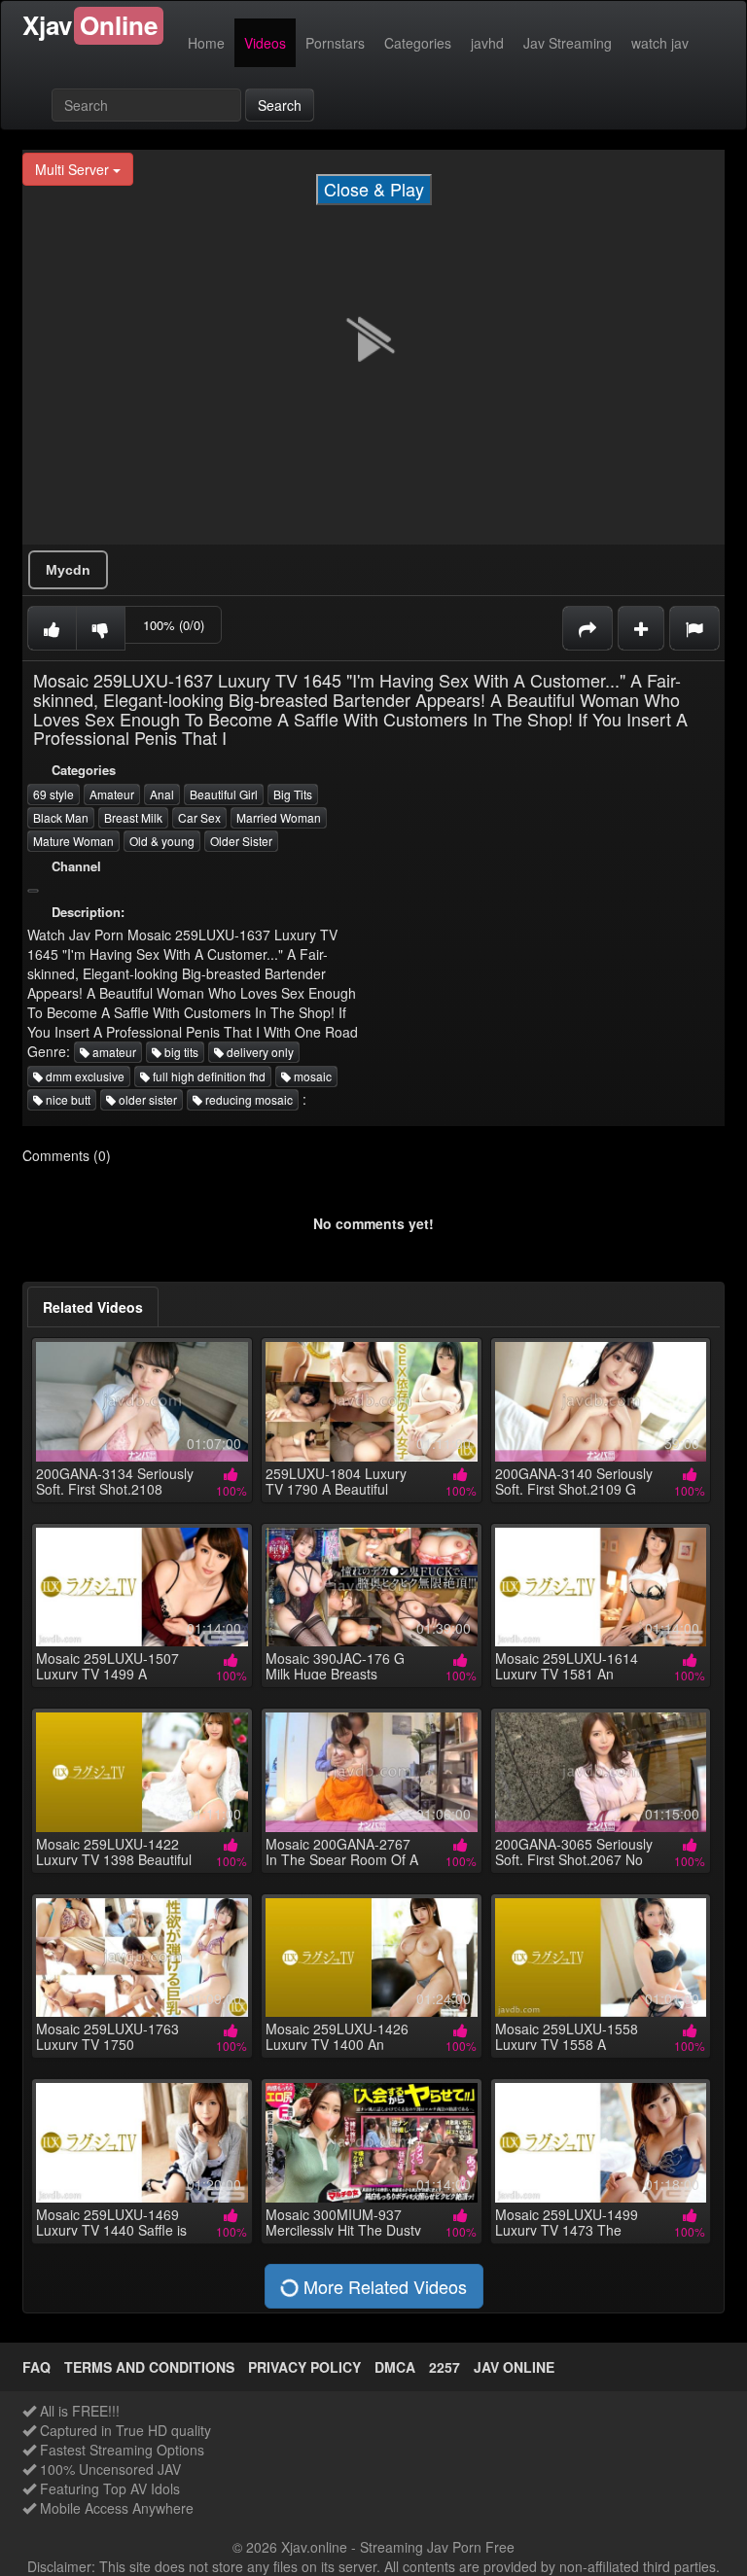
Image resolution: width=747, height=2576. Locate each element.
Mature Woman (73, 841)
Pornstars (335, 43)
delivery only (259, 1052)
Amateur (112, 794)
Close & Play (374, 189)
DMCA (395, 2367)
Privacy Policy (304, 2367)
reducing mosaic (248, 1099)
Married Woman (279, 817)
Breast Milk (133, 817)
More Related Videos (383, 2286)
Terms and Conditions (149, 2367)
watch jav (660, 43)
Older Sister (241, 841)
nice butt (67, 1099)
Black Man (61, 817)
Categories (418, 43)
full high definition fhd (208, 1076)
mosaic (311, 1076)
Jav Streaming (568, 43)
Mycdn (68, 570)
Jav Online (514, 2367)
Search (280, 105)
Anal (162, 794)
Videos (265, 43)
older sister (146, 1099)
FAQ (36, 2367)
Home (206, 43)
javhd (487, 43)
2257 (445, 2367)
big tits (180, 1052)
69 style (53, 794)
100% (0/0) (174, 625)
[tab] (93, 1307)
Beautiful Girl (224, 794)
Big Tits (293, 794)
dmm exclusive (84, 1076)
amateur (113, 1052)
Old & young (162, 841)
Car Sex (199, 817)
